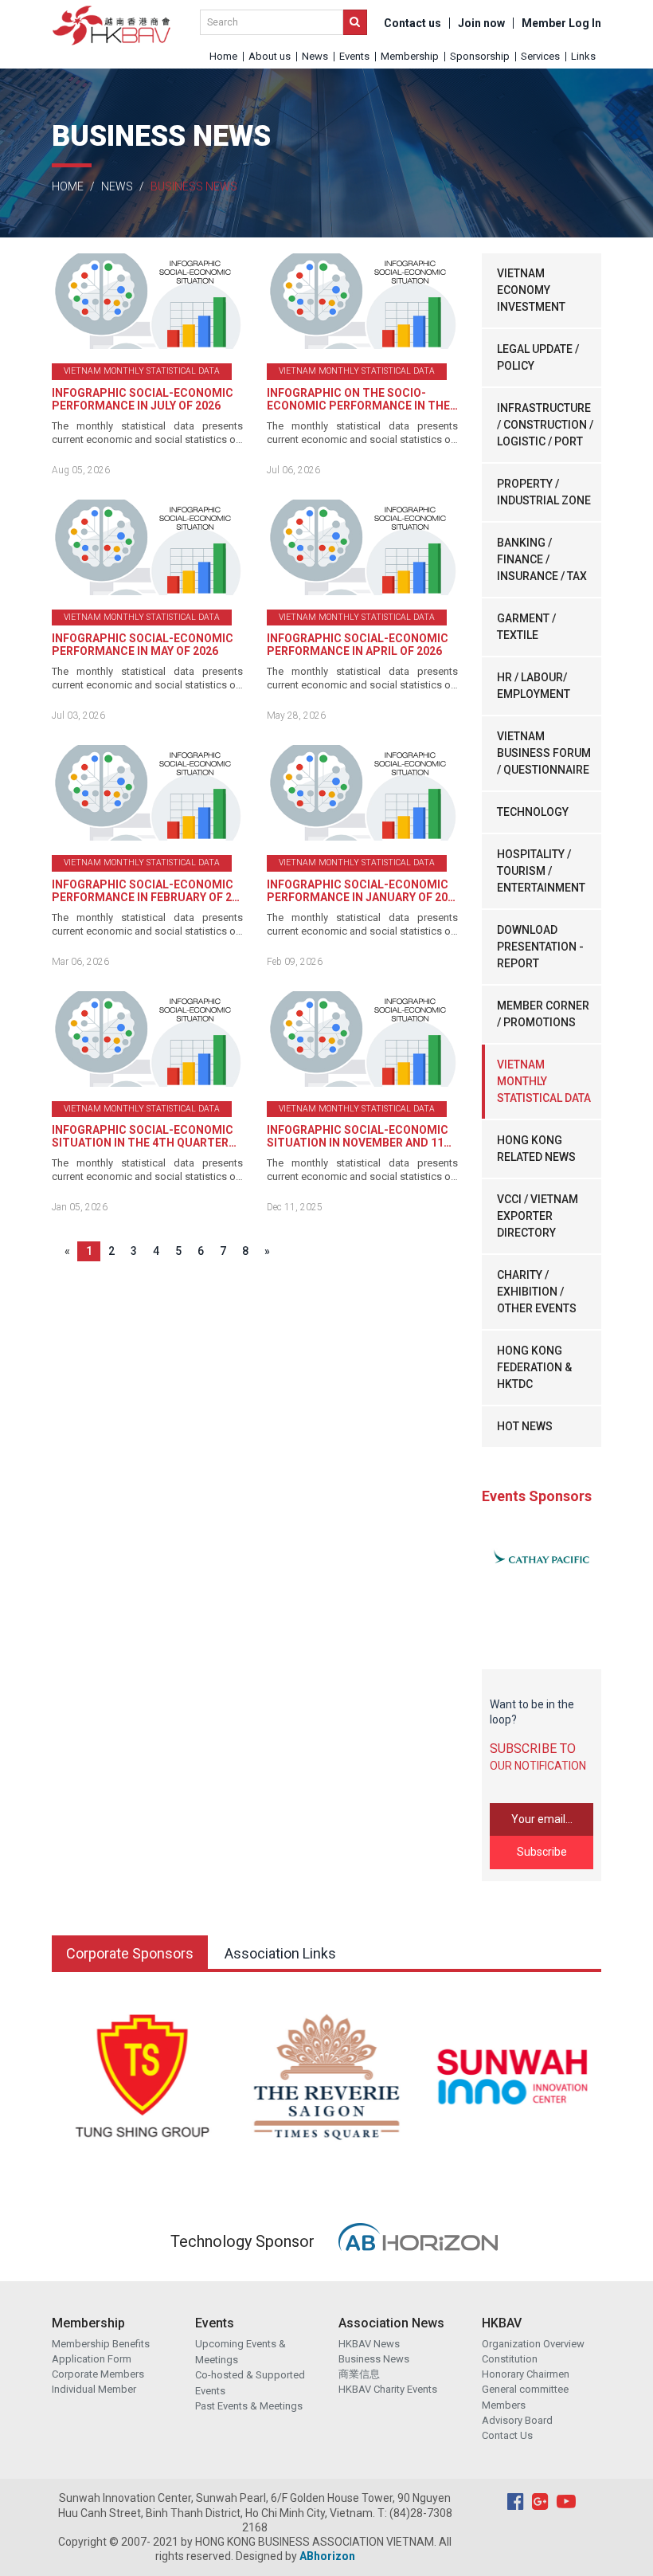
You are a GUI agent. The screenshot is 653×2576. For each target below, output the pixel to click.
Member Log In (561, 23)
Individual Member (94, 2389)
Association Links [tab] (280, 1953)
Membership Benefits (101, 2344)
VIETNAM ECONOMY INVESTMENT (531, 290)
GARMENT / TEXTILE (526, 627)
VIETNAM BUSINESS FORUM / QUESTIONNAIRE (544, 753)
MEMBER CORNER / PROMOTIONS (543, 1014)
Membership (410, 56)
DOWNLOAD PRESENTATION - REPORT (540, 947)
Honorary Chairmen (526, 2374)
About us (270, 56)
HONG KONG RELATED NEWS (536, 1149)
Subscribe (542, 1852)
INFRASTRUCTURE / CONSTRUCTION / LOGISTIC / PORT (545, 425)
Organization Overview (533, 2344)
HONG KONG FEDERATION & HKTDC (534, 1367)
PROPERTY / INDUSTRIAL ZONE (544, 492)
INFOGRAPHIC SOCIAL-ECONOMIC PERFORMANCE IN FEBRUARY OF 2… (146, 891)
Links (583, 56)
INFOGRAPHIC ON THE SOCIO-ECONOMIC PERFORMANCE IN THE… (362, 399)
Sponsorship (480, 56)
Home (223, 56)
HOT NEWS (525, 1426)
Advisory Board (517, 2420)
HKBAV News (369, 2344)
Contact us (413, 23)
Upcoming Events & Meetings (240, 2352)
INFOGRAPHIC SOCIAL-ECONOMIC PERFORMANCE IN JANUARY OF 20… (361, 891)
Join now (481, 23)
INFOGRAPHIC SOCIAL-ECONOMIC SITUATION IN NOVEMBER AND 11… (359, 1136)
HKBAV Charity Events (388, 2389)
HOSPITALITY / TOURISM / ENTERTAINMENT (541, 871)
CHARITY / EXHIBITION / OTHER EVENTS (537, 1292)
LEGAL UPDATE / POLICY (538, 357)
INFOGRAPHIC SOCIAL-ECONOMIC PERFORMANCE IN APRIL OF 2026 (358, 645)
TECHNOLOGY (533, 812)
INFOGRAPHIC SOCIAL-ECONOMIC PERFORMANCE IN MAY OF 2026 (143, 645)
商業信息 (359, 2374)
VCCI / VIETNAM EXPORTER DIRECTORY (538, 1216)
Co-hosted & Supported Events (250, 2383)
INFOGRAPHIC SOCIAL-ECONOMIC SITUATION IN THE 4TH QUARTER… (144, 1136)
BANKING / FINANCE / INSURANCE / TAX (542, 559)
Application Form (92, 2359)
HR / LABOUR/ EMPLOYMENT (534, 686)
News (315, 56)
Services (540, 56)
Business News (374, 2359)
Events (354, 56)
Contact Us (507, 2435)
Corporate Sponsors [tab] (130, 1953)
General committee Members (525, 2397)
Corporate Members (98, 2374)
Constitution (510, 2359)
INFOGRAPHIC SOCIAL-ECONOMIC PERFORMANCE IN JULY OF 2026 (143, 399)
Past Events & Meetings (249, 2406)
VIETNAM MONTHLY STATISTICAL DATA (544, 1081)
